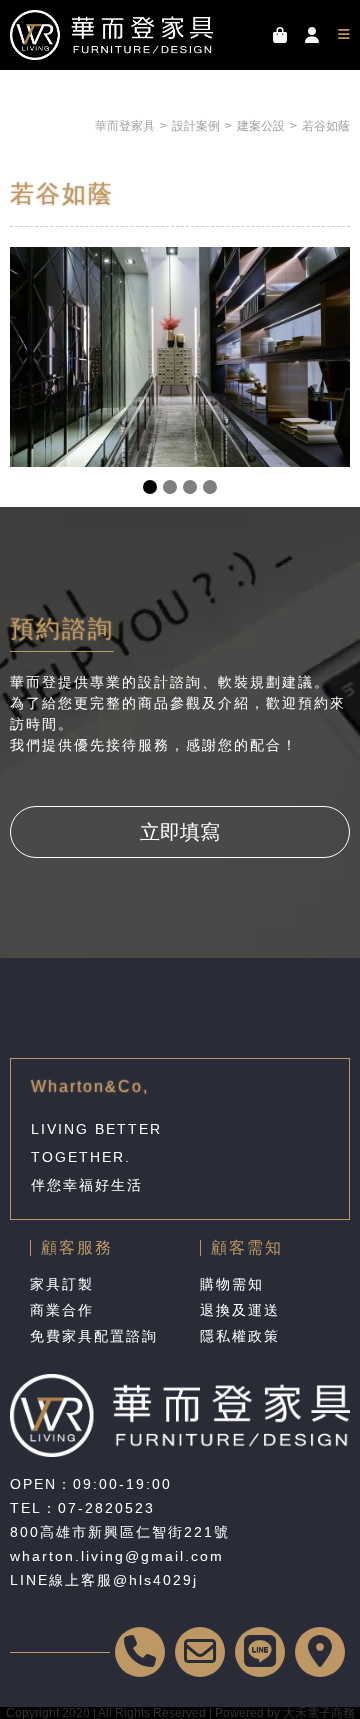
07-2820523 (106, 1508)
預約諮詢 (62, 628)
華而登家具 (125, 126)
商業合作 (62, 1310)
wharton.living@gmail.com (117, 1556)
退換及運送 (240, 1310)
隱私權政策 (240, 1336)
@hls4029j (155, 1580)
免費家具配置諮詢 (94, 1336)
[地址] (320, 1652)
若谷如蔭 (326, 126)
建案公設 (261, 126)
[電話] (140, 1652)
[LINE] (260, 1652)
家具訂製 (62, 1284)
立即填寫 (180, 832)
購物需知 (232, 1284)
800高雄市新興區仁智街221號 (120, 1532)
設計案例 (196, 126)
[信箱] (200, 1652)
